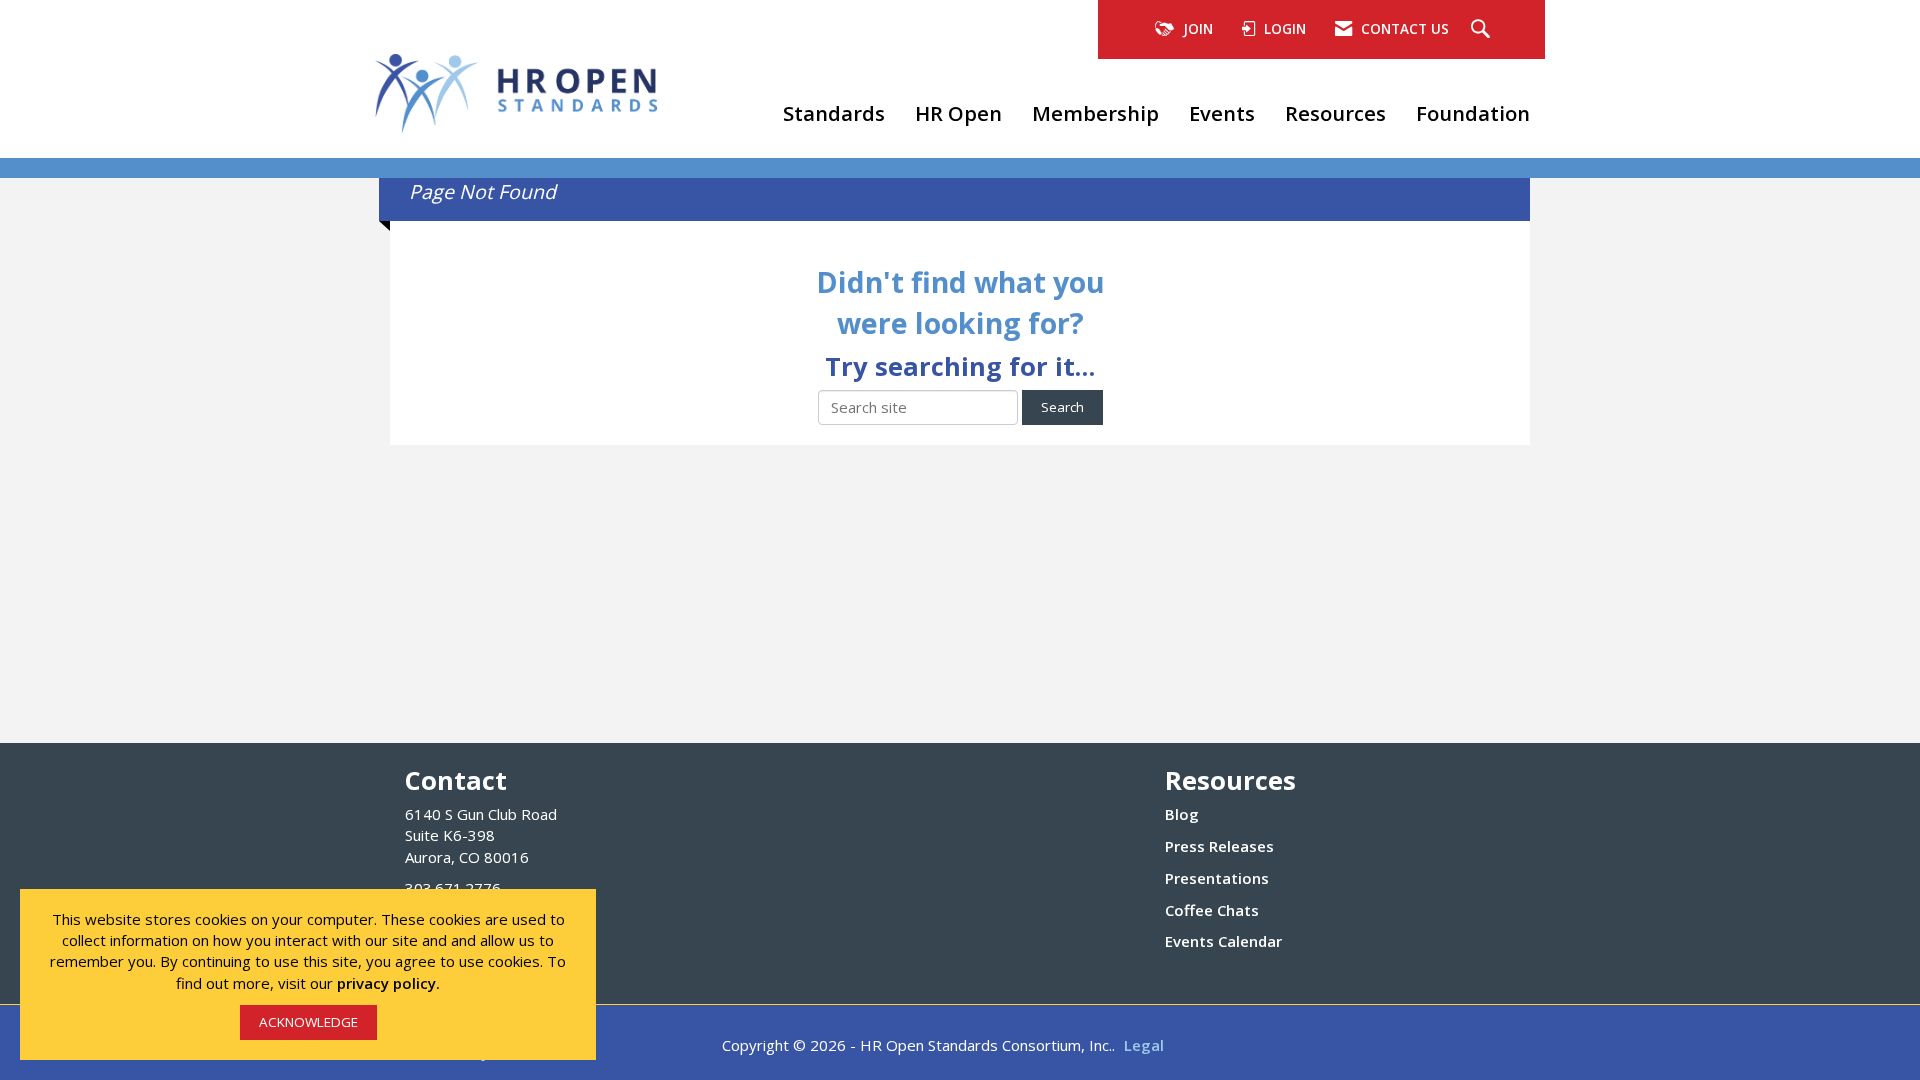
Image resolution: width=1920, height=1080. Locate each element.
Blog (1182, 814)
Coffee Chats (1212, 910)
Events (1222, 113)
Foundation (1473, 113)
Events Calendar (1223, 941)
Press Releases (1219, 846)
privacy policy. (388, 983)
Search (1062, 407)
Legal (1144, 1045)
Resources (1335, 113)
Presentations (1217, 878)
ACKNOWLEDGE (308, 1022)
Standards (834, 113)
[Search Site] (1483, 30)
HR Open (958, 113)
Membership (1095, 113)
